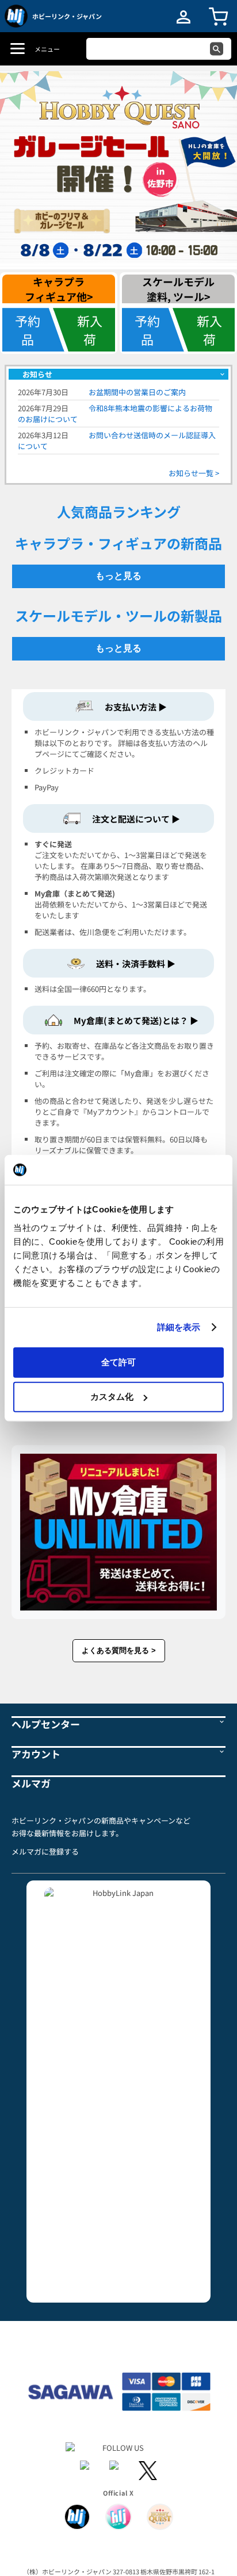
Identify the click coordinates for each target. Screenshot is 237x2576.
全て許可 (118, 1362)
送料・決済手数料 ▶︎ (136, 963)
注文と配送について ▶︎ (136, 819)
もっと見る (118, 576)
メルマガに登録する (45, 1852)
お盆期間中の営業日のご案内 (137, 392)
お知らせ (37, 374)
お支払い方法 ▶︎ (136, 707)
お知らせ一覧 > (194, 473)
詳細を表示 (179, 1327)
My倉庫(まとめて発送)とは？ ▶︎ (136, 1020)
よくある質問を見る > (119, 1650)
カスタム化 (112, 1397)
